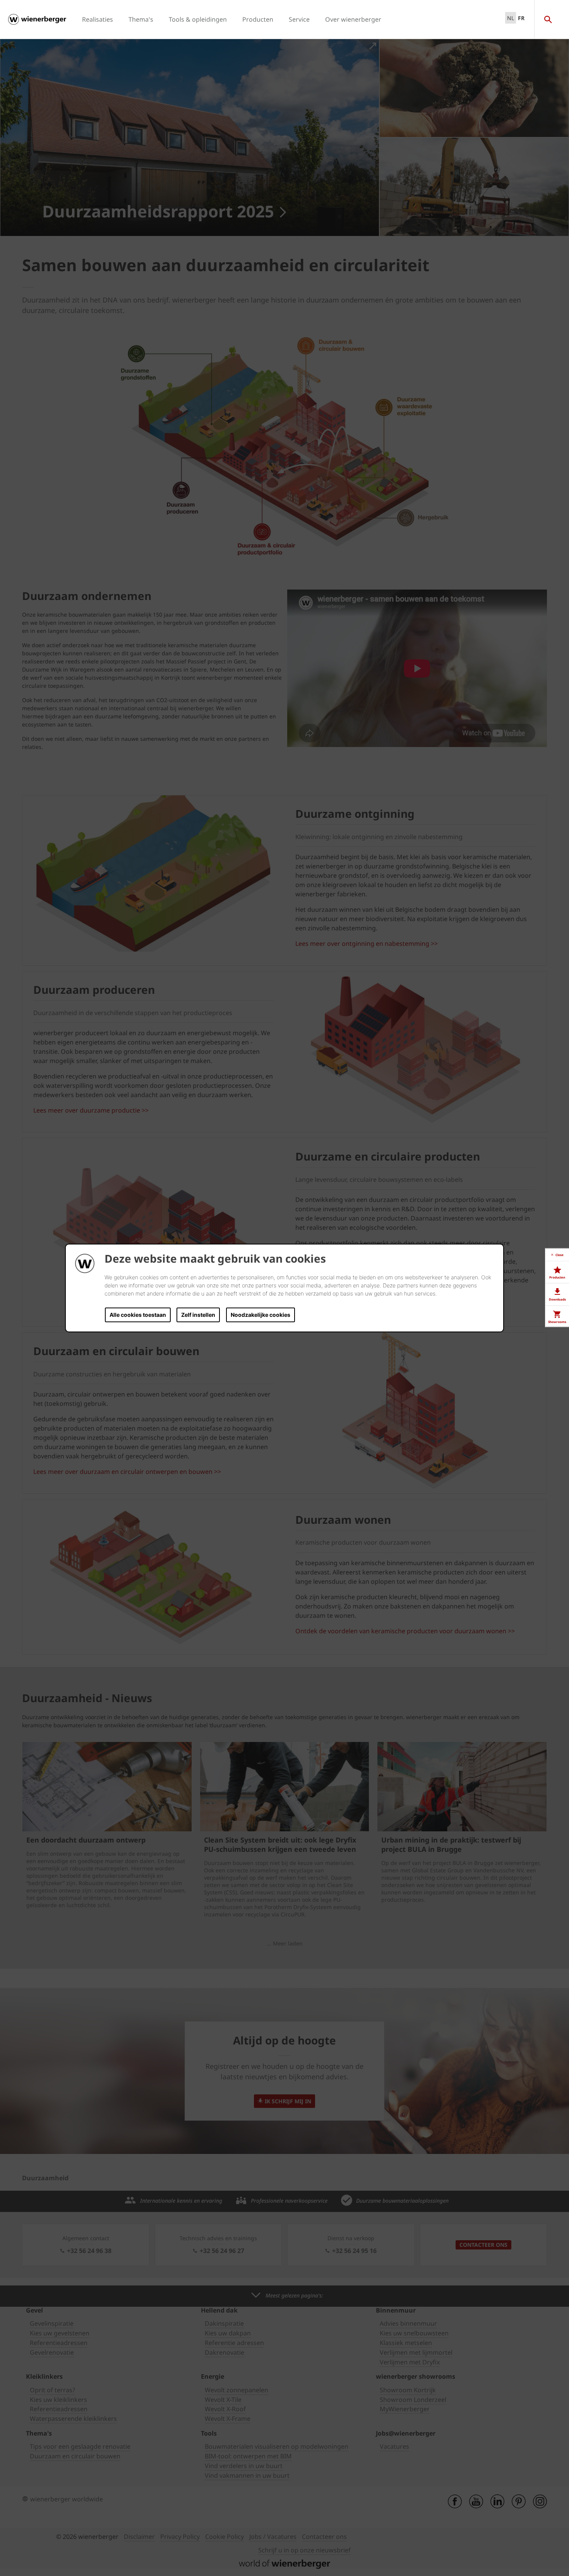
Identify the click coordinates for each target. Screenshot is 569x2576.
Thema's (141, 19)
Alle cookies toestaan (138, 1315)
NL (511, 18)
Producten (258, 19)
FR (521, 18)
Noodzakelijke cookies (261, 1315)
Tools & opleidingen (198, 19)
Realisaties (98, 19)
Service (299, 19)
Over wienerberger (353, 19)
